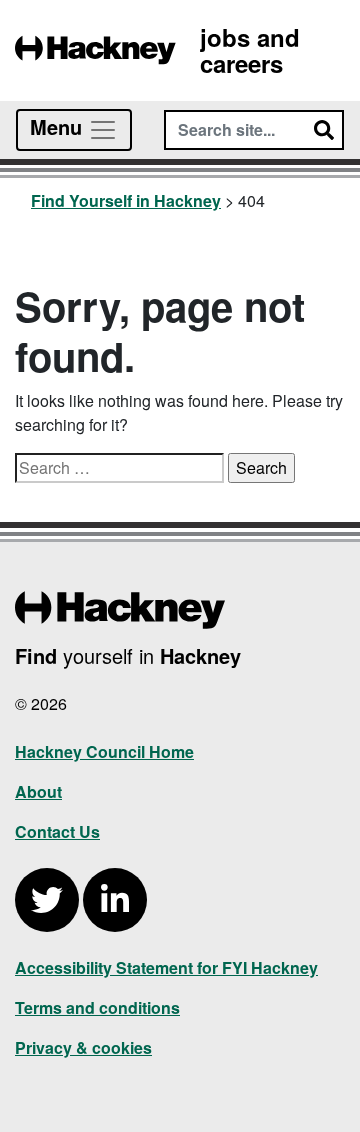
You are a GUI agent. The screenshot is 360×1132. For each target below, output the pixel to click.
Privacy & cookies (83, 1047)
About (38, 791)
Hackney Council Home (104, 751)
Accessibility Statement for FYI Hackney (166, 967)
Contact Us (57, 831)
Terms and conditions (97, 1007)
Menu (59, 126)
